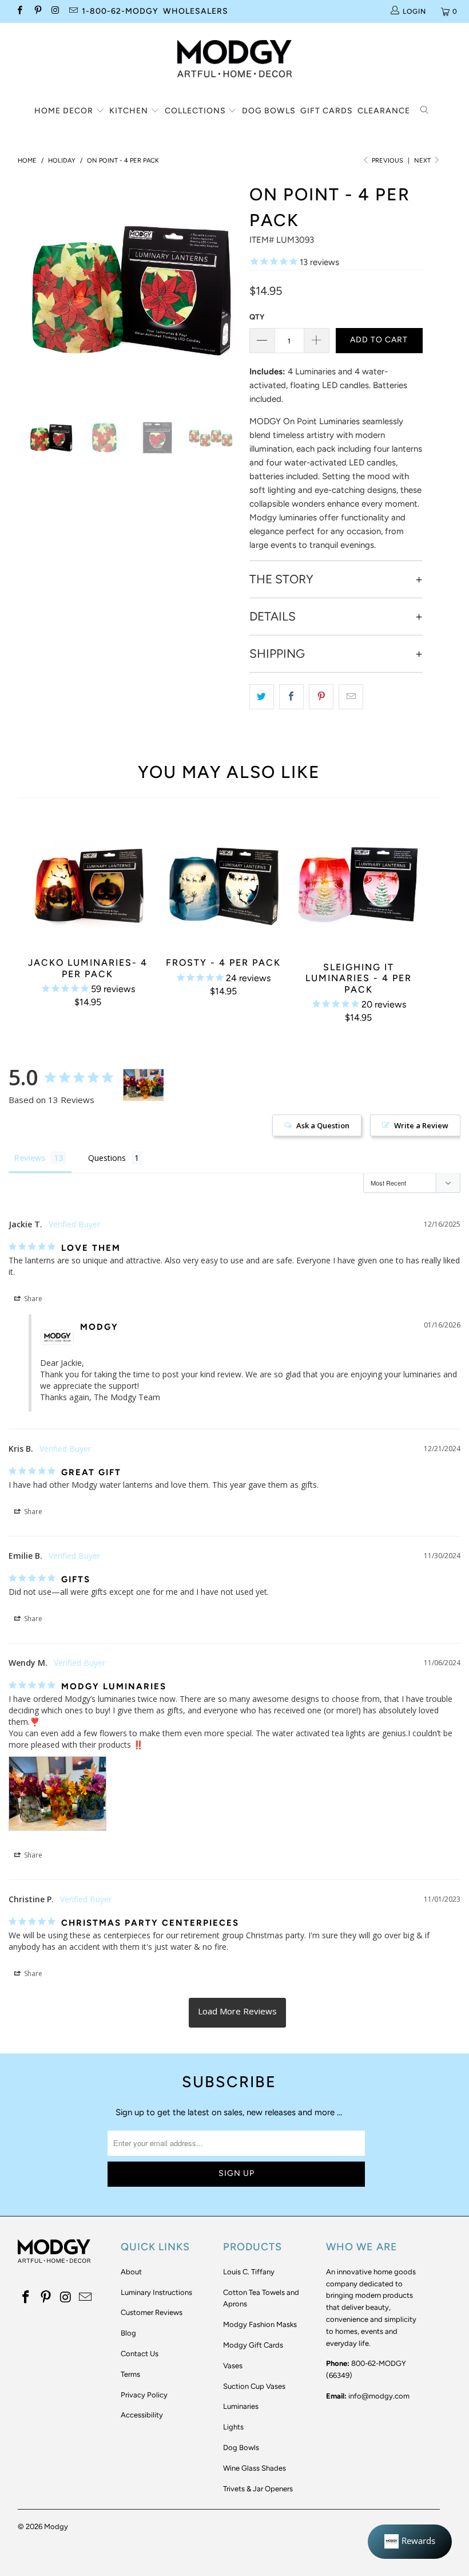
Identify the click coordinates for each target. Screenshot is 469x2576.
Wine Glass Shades (255, 2468)
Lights (233, 2427)
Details (273, 617)
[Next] (232, 288)
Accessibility (142, 2415)
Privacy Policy (144, 2395)
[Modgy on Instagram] (55, 11)
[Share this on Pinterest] (321, 697)
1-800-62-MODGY (120, 11)
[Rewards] (410, 2542)
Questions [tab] (107, 1158)
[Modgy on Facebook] (19, 11)
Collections (196, 111)
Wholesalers (196, 11)
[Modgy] (234, 54)
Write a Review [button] (421, 1125)
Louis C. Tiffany (249, 2272)
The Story (281, 579)
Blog (128, 2333)
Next (423, 161)
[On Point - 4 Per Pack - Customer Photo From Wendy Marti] (144, 1085)
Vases (233, 2366)
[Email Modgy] (73, 11)
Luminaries (241, 2406)
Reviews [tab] (30, 1158)
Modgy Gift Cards (253, 2345)
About (131, 2272)
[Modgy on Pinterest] (37, 11)
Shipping (277, 654)
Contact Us (140, 2354)
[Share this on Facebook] (291, 697)
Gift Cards (327, 111)
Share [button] (32, 1299)
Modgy (56, 2526)
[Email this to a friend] (351, 697)
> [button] (237, 2013)
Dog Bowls (269, 111)
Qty (257, 317)
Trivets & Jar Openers (258, 2489)
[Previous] (29, 288)
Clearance (384, 111)
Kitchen (130, 111)
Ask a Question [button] (323, 1125)
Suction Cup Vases (254, 2386)
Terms (130, 2374)
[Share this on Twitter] (262, 697)
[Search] (425, 111)
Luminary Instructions (156, 2292)
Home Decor (65, 111)
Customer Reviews (152, 2312)
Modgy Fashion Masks (260, 2324)
